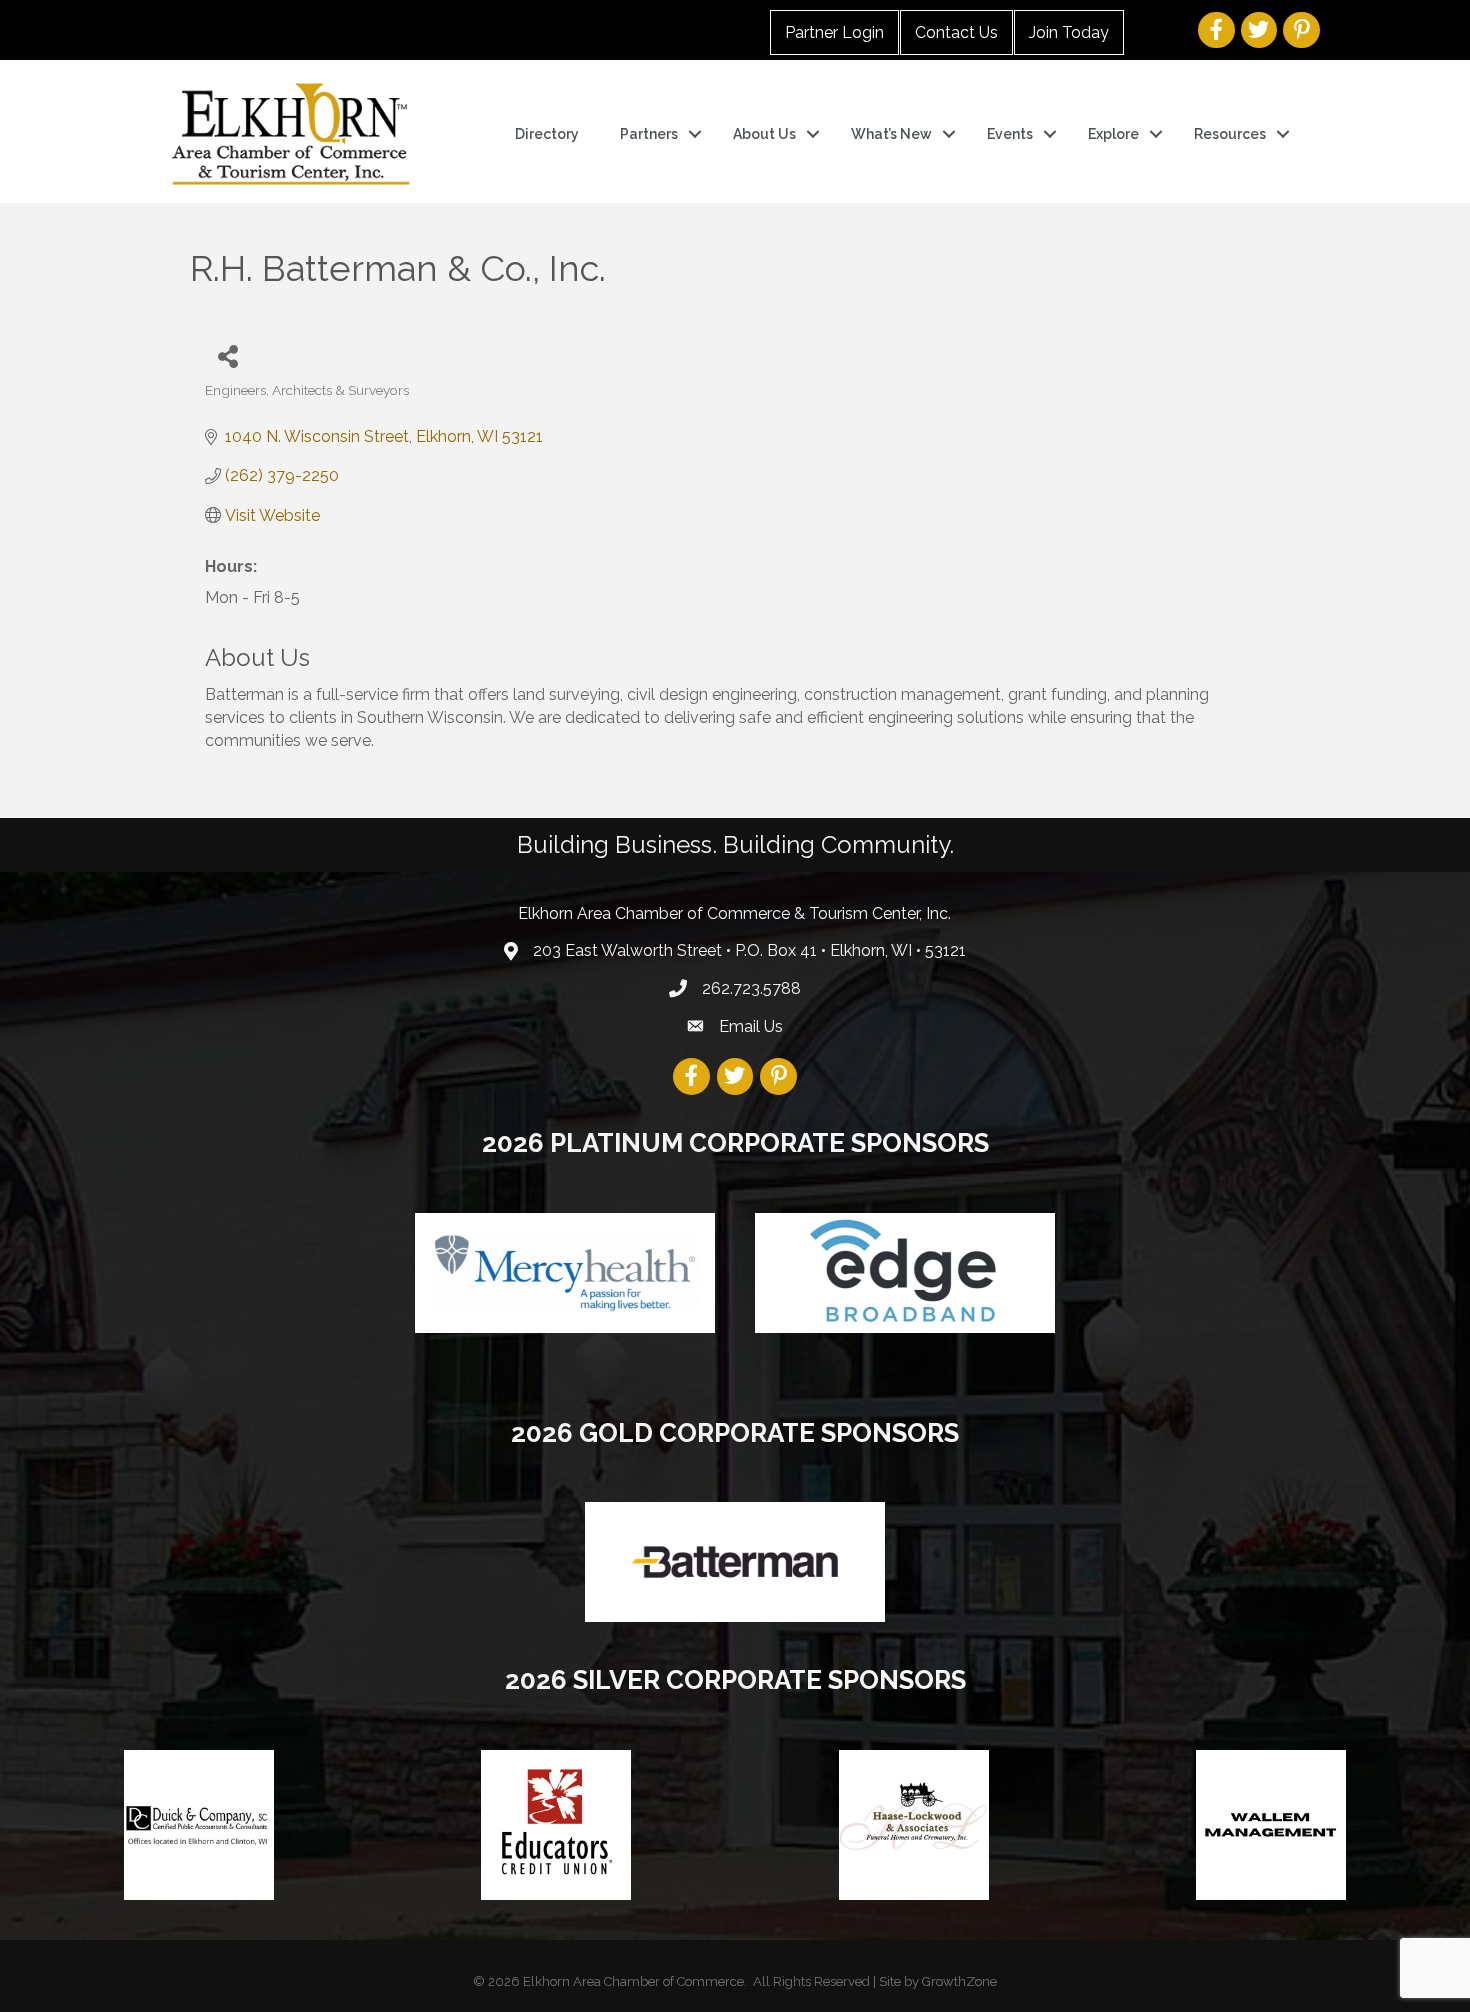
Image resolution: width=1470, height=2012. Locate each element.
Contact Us (956, 32)
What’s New (891, 134)
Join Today (1069, 32)
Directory (547, 134)
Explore (1113, 134)
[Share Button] (227, 355)
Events (1010, 134)
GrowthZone (959, 1981)
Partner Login (834, 32)
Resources (1230, 134)
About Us (764, 134)
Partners (649, 134)
